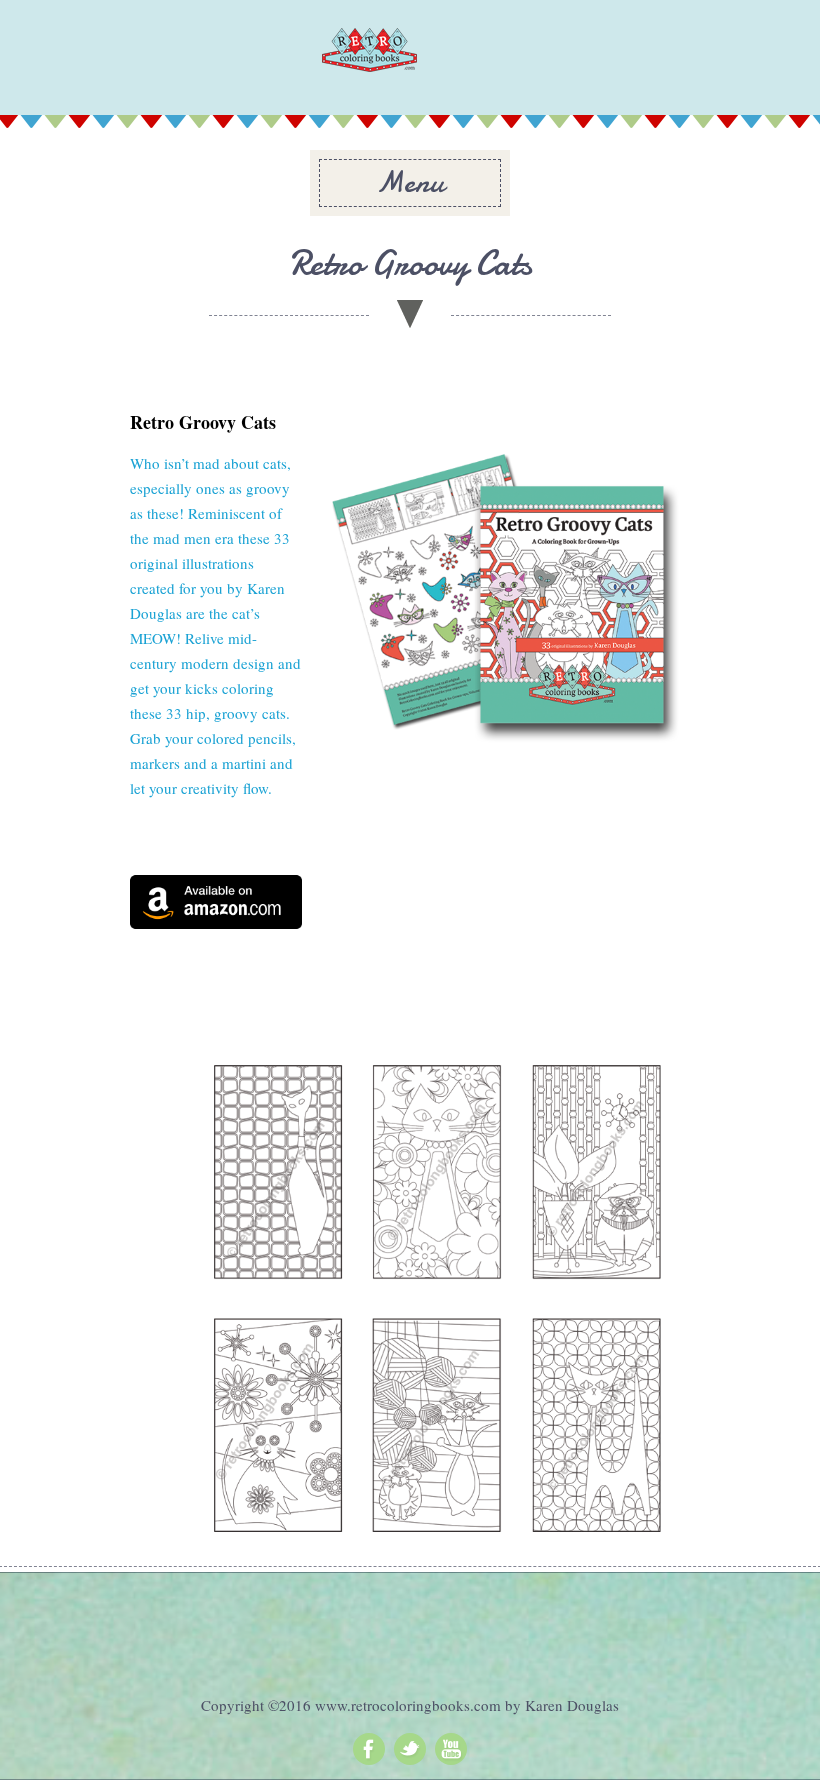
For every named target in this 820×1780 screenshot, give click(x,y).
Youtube (451, 1749)
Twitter (410, 1749)
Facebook (369, 1749)
